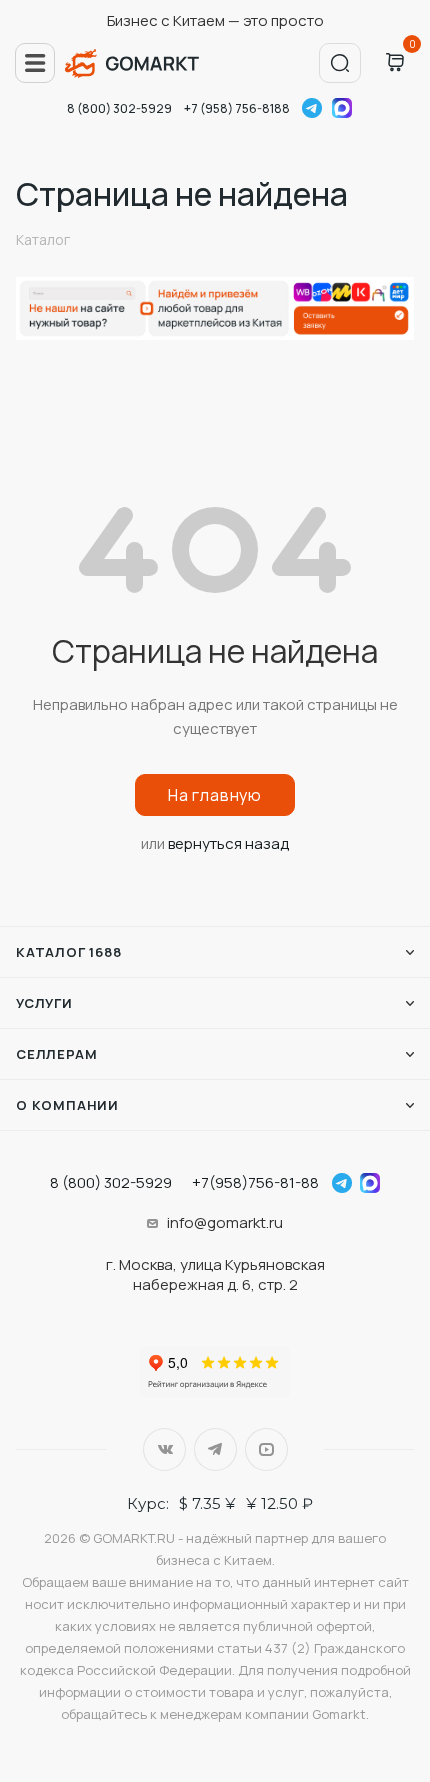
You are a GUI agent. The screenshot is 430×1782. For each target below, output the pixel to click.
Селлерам (56, 1054)
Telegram (312, 108)
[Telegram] (342, 1183)
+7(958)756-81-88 (255, 1182)
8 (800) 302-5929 (119, 108)
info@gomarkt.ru (225, 1222)
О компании (67, 1105)
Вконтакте (164, 1449)
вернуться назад (228, 843)
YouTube (266, 1449)
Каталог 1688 (69, 952)
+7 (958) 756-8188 (237, 108)
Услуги (44, 1003)
